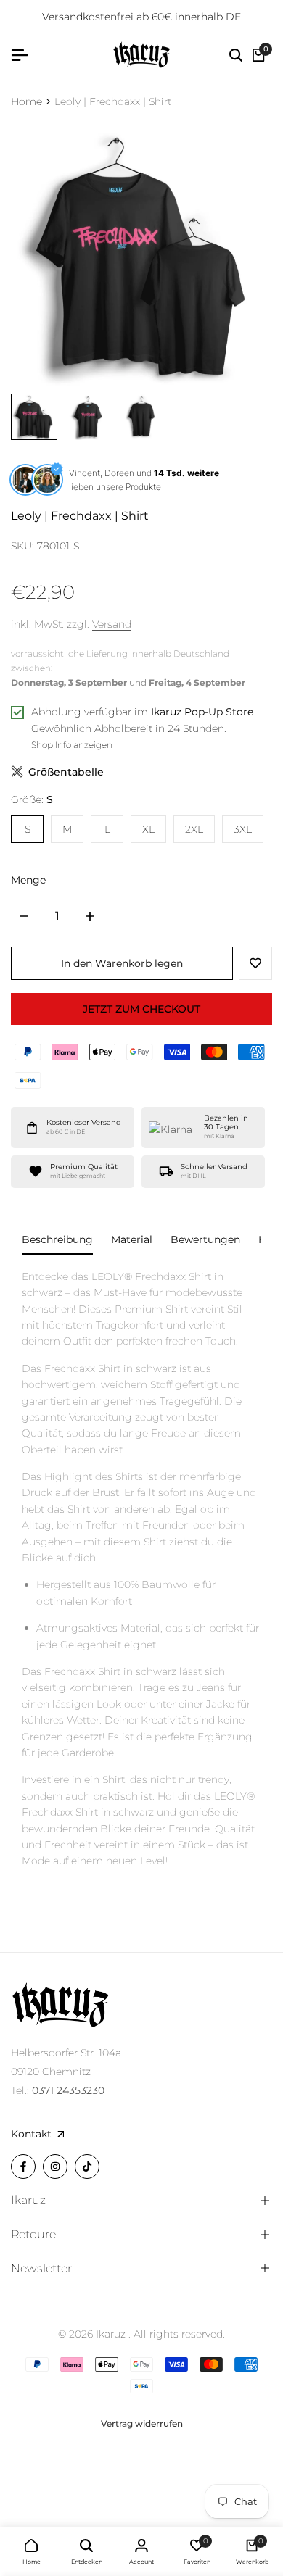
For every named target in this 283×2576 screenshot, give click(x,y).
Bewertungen (205, 1239)
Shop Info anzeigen (72, 745)
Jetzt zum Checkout (141, 1009)
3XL (243, 829)
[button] (255, 963)
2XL (194, 829)
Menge (28, 880)
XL (148, 829)
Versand (112, 624)
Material (132, 1239)
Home (26, 101)
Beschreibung (57, 1239)
